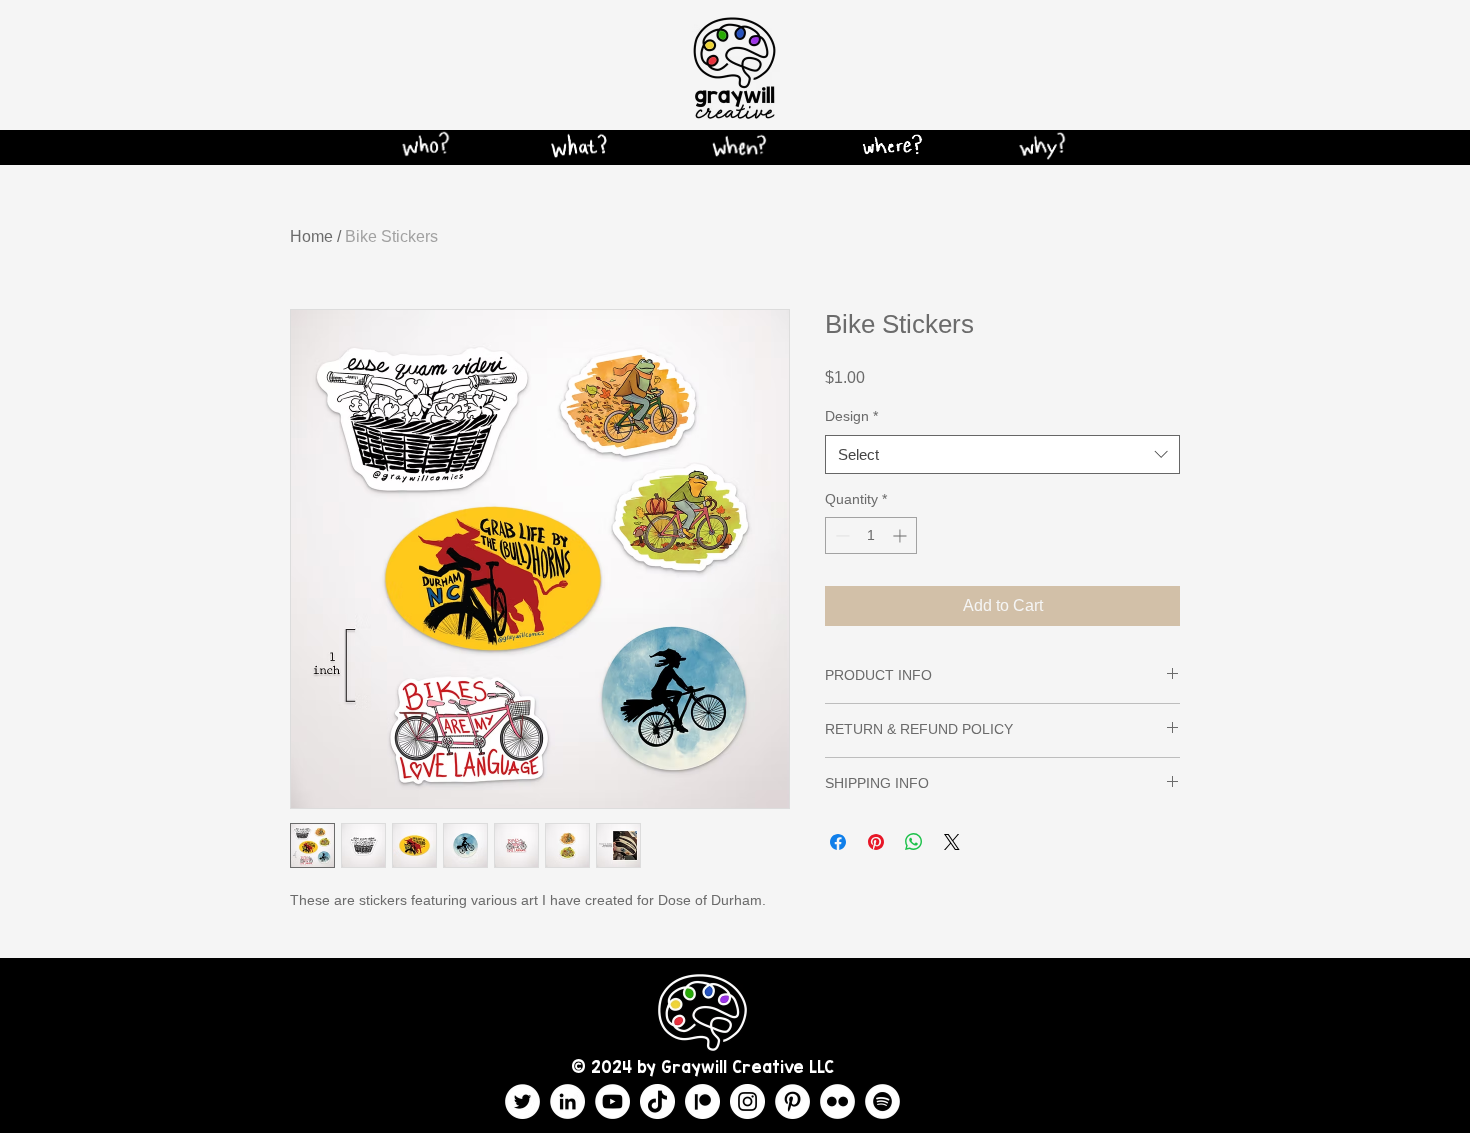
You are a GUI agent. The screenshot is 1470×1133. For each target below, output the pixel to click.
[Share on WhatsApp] (914, 842)
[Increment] (901, 535)
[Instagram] (747, 1101)
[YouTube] (612, 1101)
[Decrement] (840, 535)
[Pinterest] (792, 1101)
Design (851, 416)
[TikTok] (657, 1101)
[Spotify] (882, 1101)
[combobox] (1002, 454)
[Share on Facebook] (838, 842)
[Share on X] (952, 842)
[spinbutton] (871, 535)
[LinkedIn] (567, 1101)
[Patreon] (702, 1101)
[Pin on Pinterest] (876, 842)
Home (311, 236)
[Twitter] (522, 1101)
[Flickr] (837, 1101)
